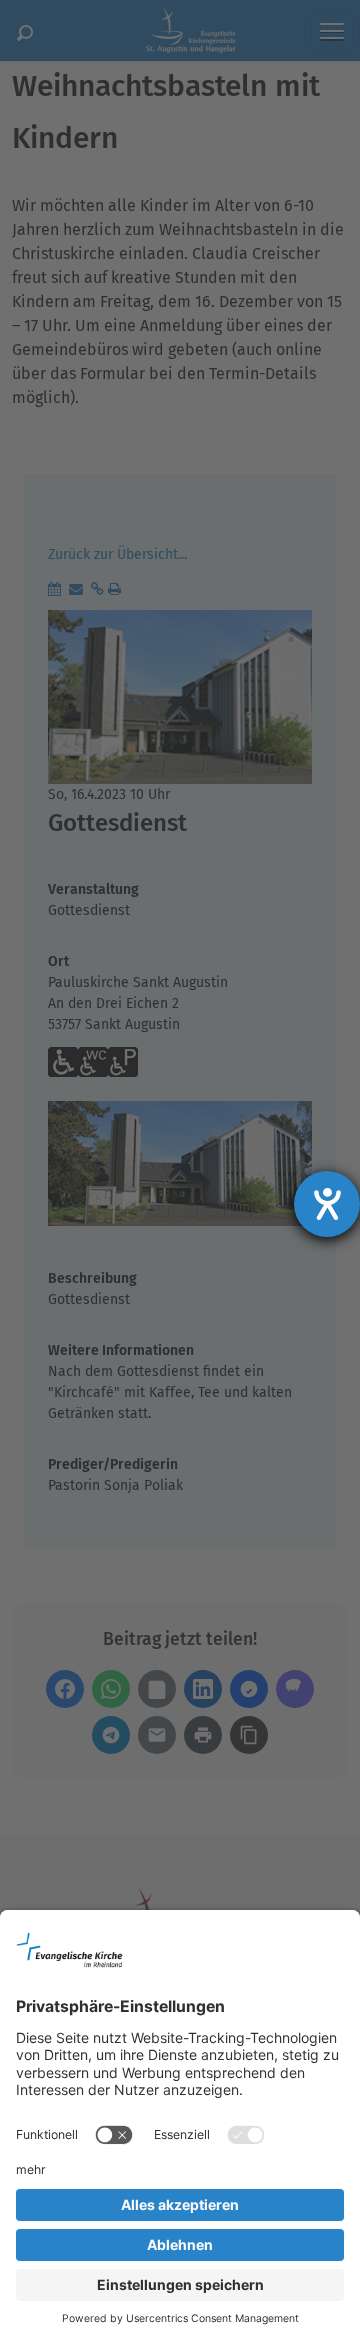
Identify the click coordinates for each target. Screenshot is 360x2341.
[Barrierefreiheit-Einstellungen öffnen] (327, 1204)
